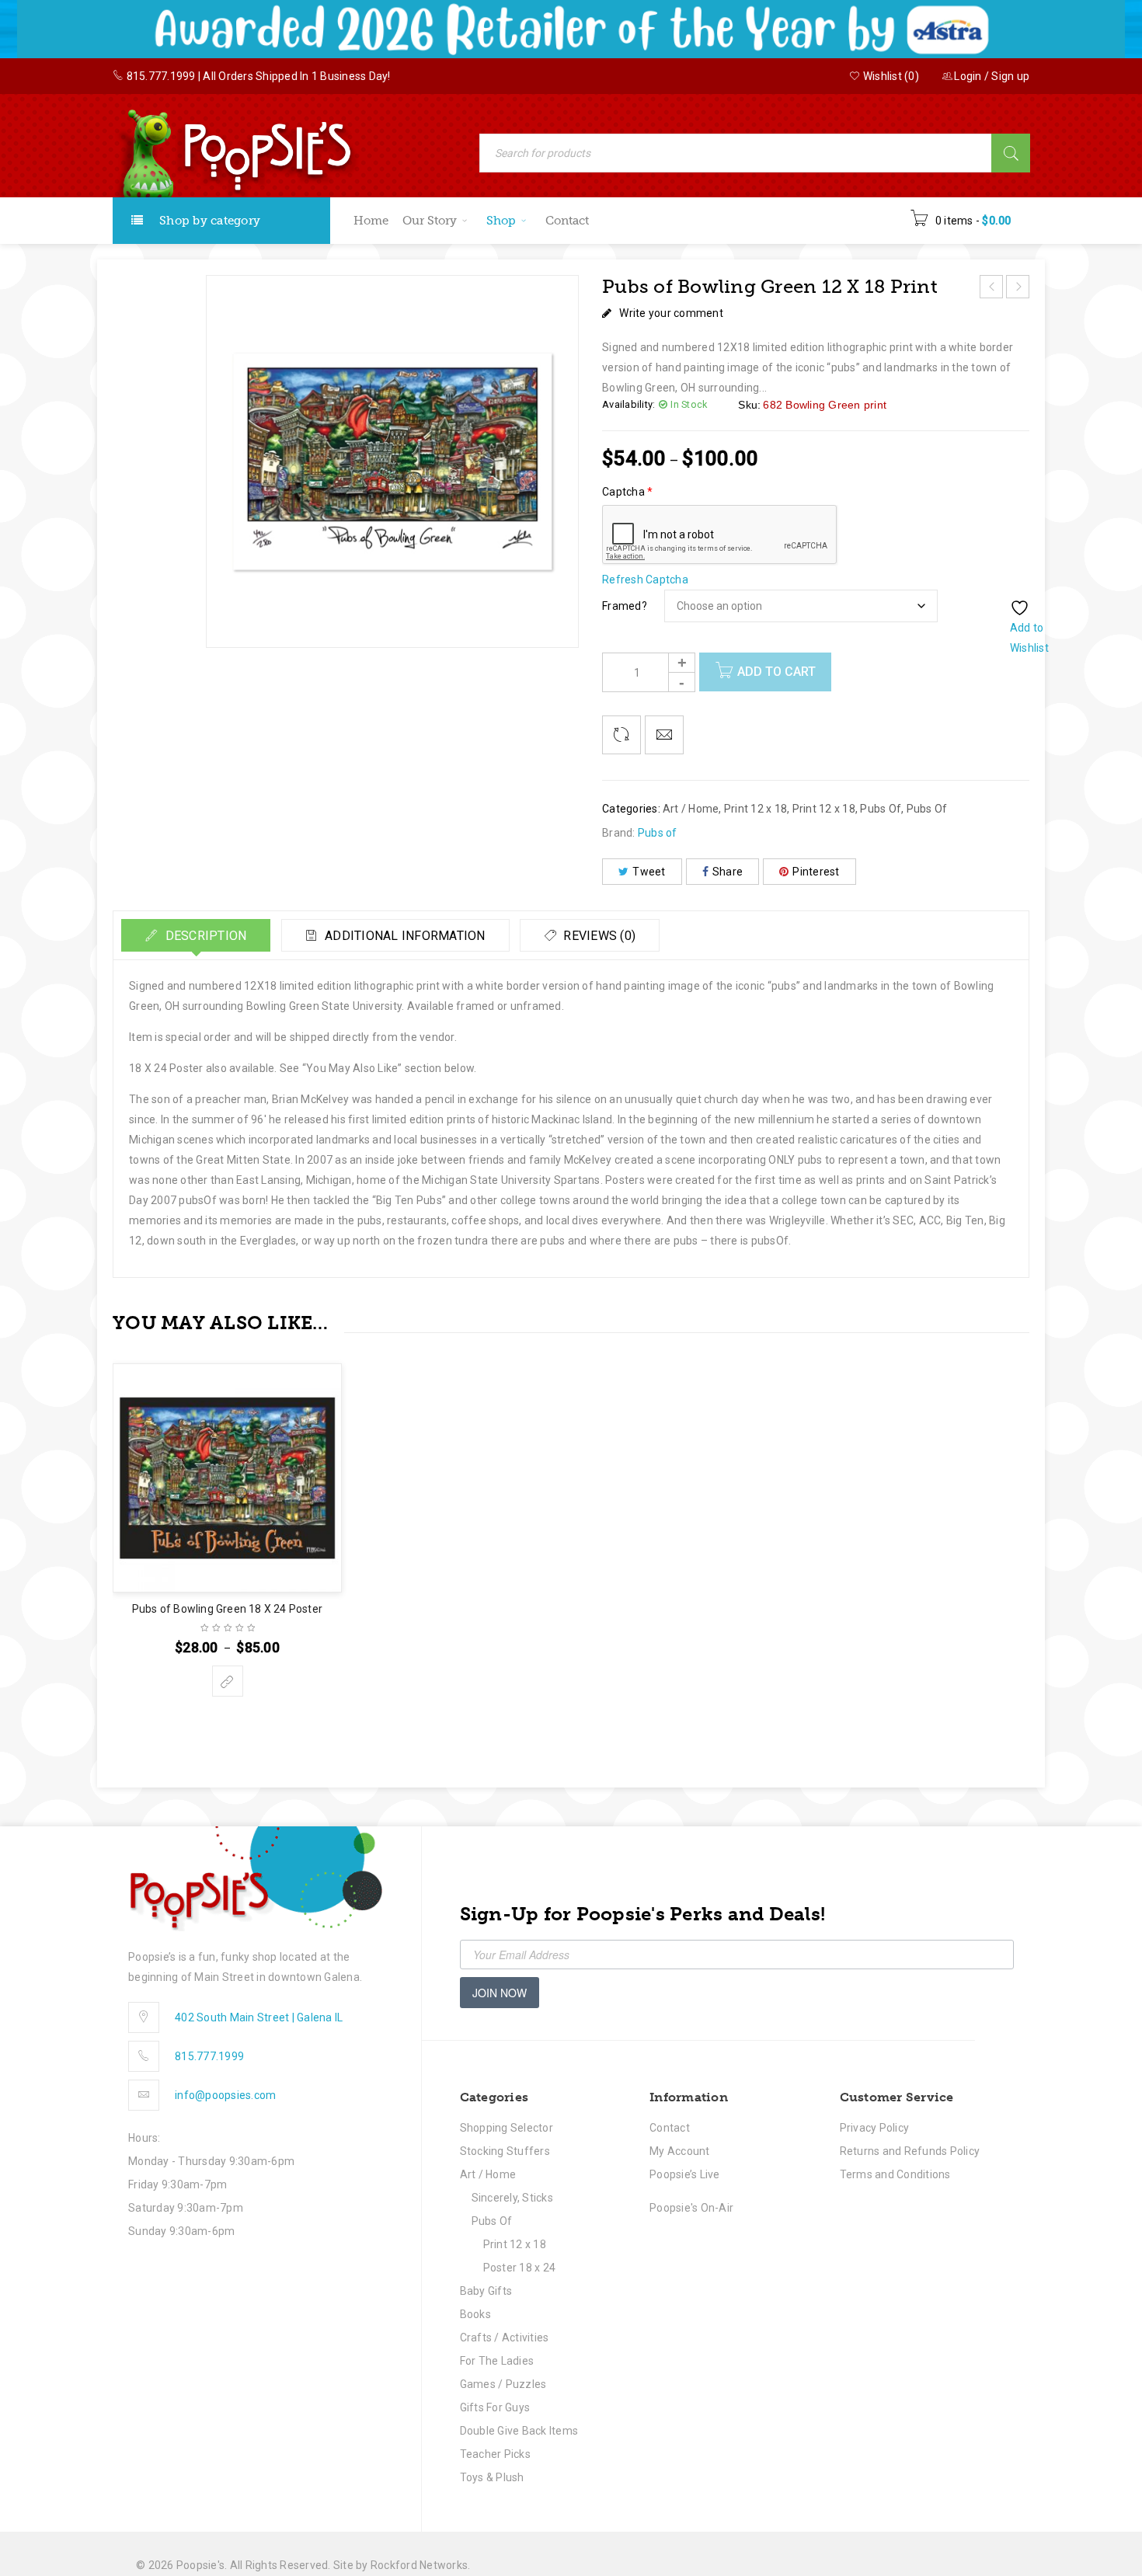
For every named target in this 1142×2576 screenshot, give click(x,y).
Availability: (628, 404)
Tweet (649, 872)
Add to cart (776, 672)
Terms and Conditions (895, 2174)
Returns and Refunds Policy (910, 2151)
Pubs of (658, 833)
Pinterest (816, 872)
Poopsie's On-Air (691, 2208)
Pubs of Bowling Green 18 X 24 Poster (227, 1609)
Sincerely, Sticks (512, 2198)
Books (475, 2314)
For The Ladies (497, 2361)
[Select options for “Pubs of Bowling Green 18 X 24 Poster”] (228, 1681)
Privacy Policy (875, 2128)
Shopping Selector (507, 2128)
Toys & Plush (492, 2477)
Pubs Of (881, 809)
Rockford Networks (419, 2565)
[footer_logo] (255, 1879)
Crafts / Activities (505, 2338)
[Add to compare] (621, 735)
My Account (680, 2151)
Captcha (627, 492)
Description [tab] (204, 936)
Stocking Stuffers (505, 2151)
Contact (670, 2128)
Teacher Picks (495, 2454)
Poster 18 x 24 (520, 2268)
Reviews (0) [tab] (598, 936)
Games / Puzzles (503, 2384)
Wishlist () (890, 76)
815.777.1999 (161, 76)
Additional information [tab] (404, 936)
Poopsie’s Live (685, 2174)
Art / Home (691, 809)
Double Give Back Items (519, 2431)
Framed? (625, 606)
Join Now (500, 1993)
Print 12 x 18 (756, 809)
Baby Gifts (486, 2291)
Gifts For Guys (495, 2407)
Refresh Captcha (645, 580)
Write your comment (671, 313)
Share (728, 872)
